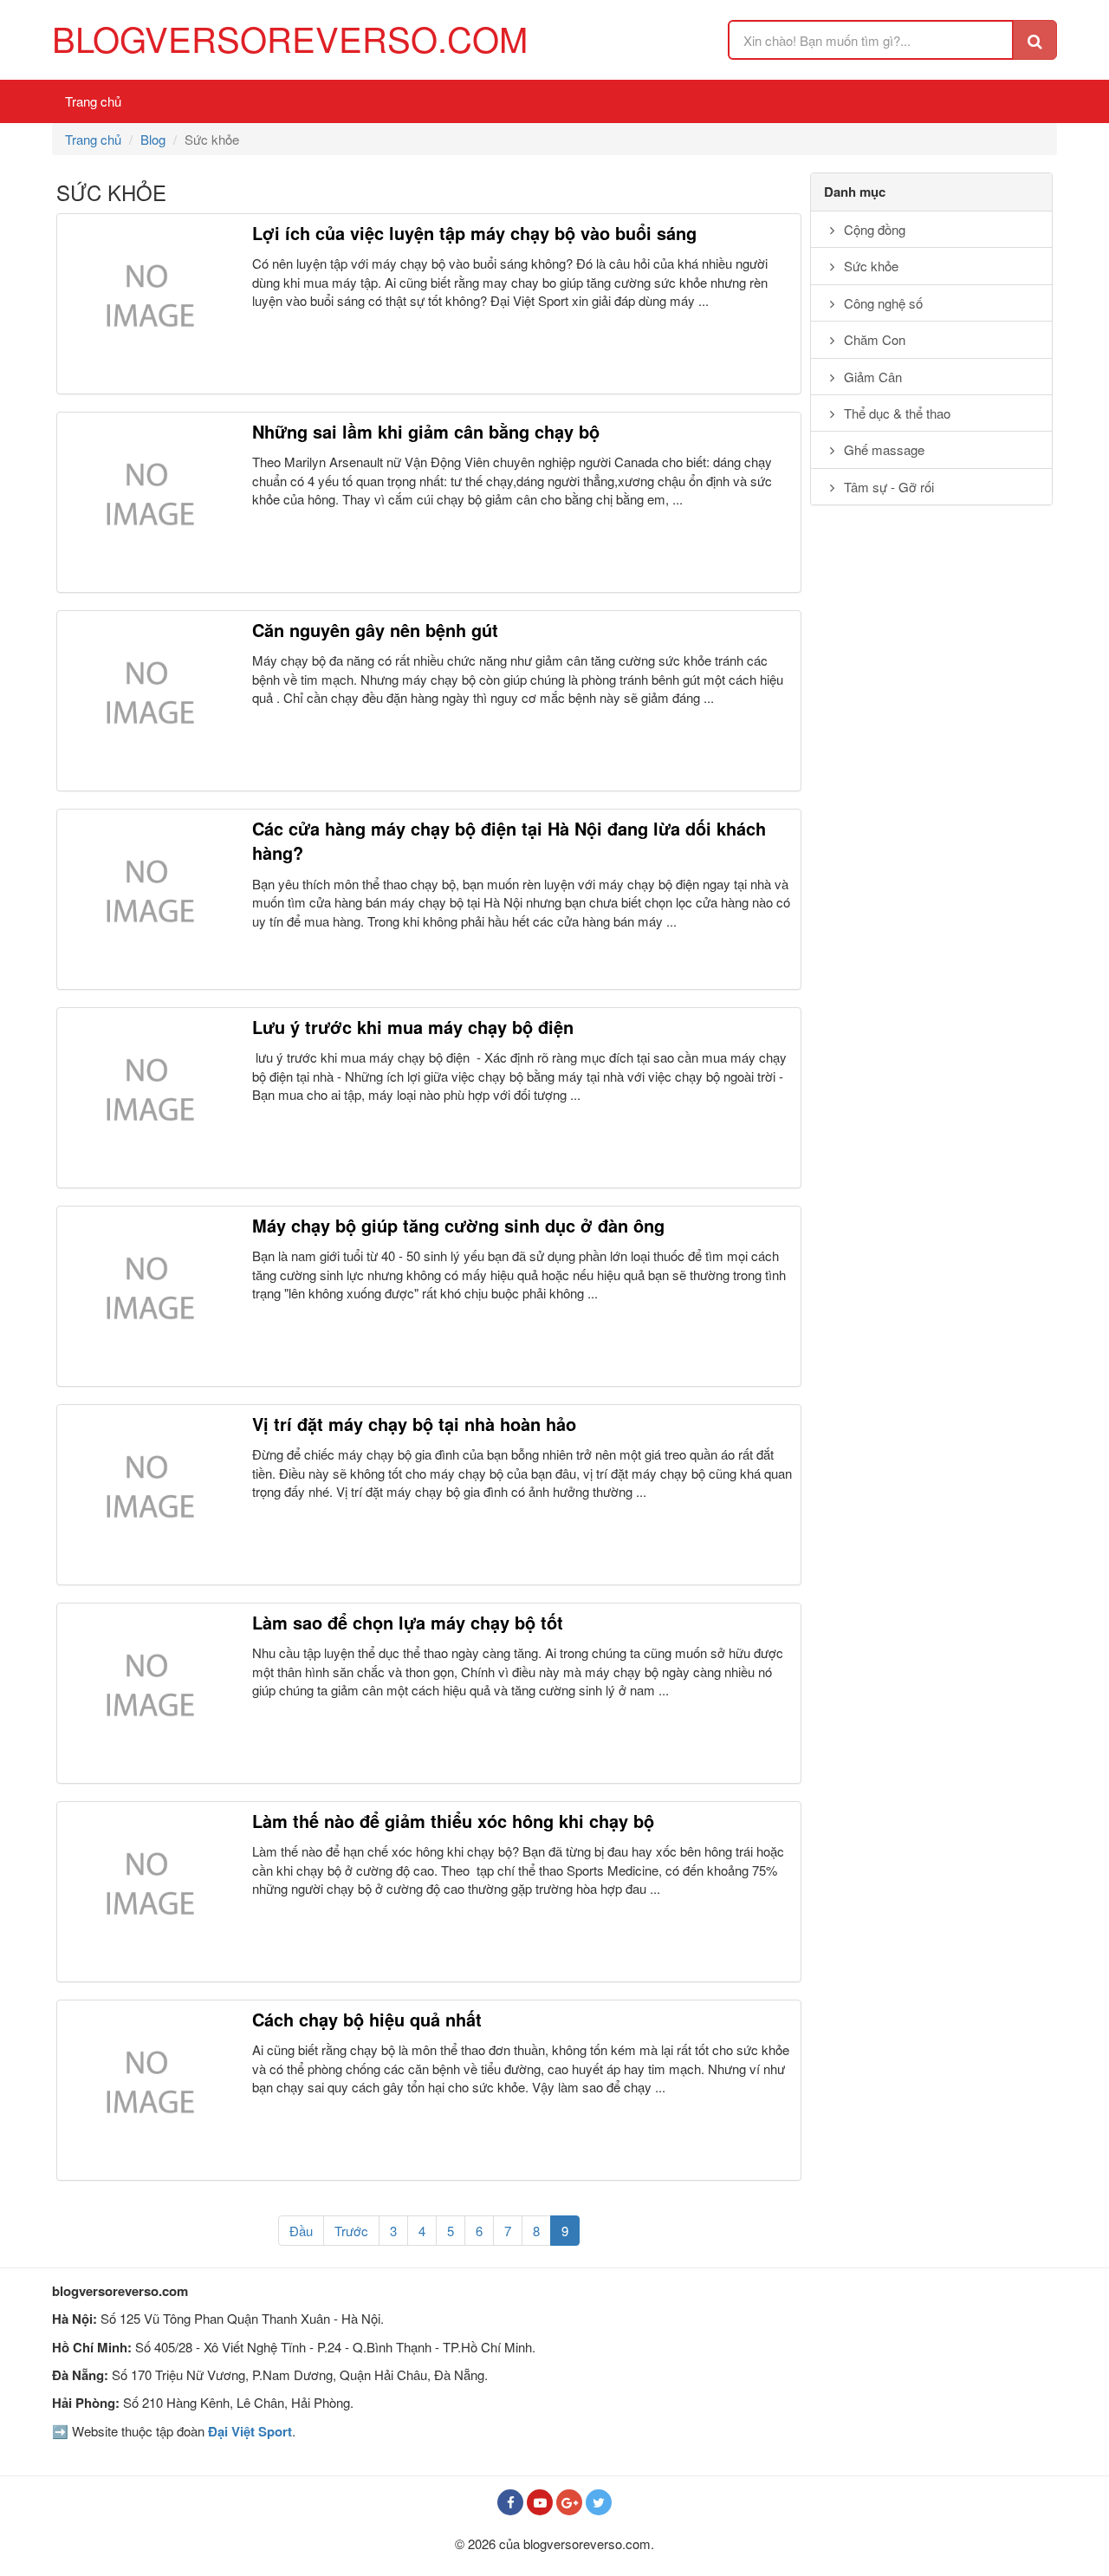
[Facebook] (510, 2502)
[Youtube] (540, 2502)
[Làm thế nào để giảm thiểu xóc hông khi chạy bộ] (147, 1892)
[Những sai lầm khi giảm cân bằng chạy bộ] (147, 502)
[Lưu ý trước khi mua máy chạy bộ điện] (147, 1098)
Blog (153, 139)
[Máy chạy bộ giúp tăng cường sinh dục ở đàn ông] (147, 1296)
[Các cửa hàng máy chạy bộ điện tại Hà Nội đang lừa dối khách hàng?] (147, 899)
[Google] (569, 2502)
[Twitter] (599, 2502)
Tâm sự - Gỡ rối (887, 487)
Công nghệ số (882, 303)
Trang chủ (93, 101)
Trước (351, 2231)
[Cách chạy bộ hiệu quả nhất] (147, 2090)
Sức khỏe (869, 266)
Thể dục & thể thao (895, 413)
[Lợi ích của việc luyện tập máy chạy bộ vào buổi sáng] (147, 304)
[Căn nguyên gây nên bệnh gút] (147, 701)
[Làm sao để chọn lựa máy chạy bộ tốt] (147, 1693)
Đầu (301, 2231)
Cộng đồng (873, 229)
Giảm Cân (871, 377)
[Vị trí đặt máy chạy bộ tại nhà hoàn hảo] (147, 1495)
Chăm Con (873, 339)
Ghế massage (882, 449)
